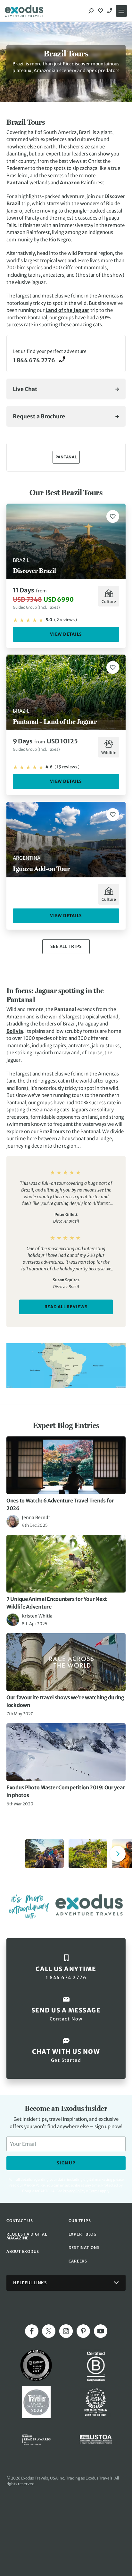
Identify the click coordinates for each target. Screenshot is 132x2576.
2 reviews (66, 620)
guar (84, 310)
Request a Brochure (39, 416)
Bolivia (15, 1031)
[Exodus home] (24, 11)
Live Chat (25, 389)
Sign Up (66, 2163)
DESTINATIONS (84, 2248)
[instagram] (66, 2331)
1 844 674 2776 (110, 11)
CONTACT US (20, 2221)
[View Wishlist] (101, 11)
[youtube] (101, 2331)
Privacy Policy (74, 2191)
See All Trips (66, 946)
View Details (66, 634)
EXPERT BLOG (83, 2234)
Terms (94, 2191)
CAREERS (78, 2261)
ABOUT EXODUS (23, 2251)
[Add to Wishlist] (113, 516)
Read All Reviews (66, 1307)
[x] (49, 2331)
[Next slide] (118, 1854)
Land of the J (60, 310)
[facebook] (32, 2331)
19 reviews (67, 767)
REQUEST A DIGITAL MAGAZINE (27, 2236)
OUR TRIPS (80, 2221)
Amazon (70, 183)
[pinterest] (83, 2331)
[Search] (91, 11)
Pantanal (17, 183)
